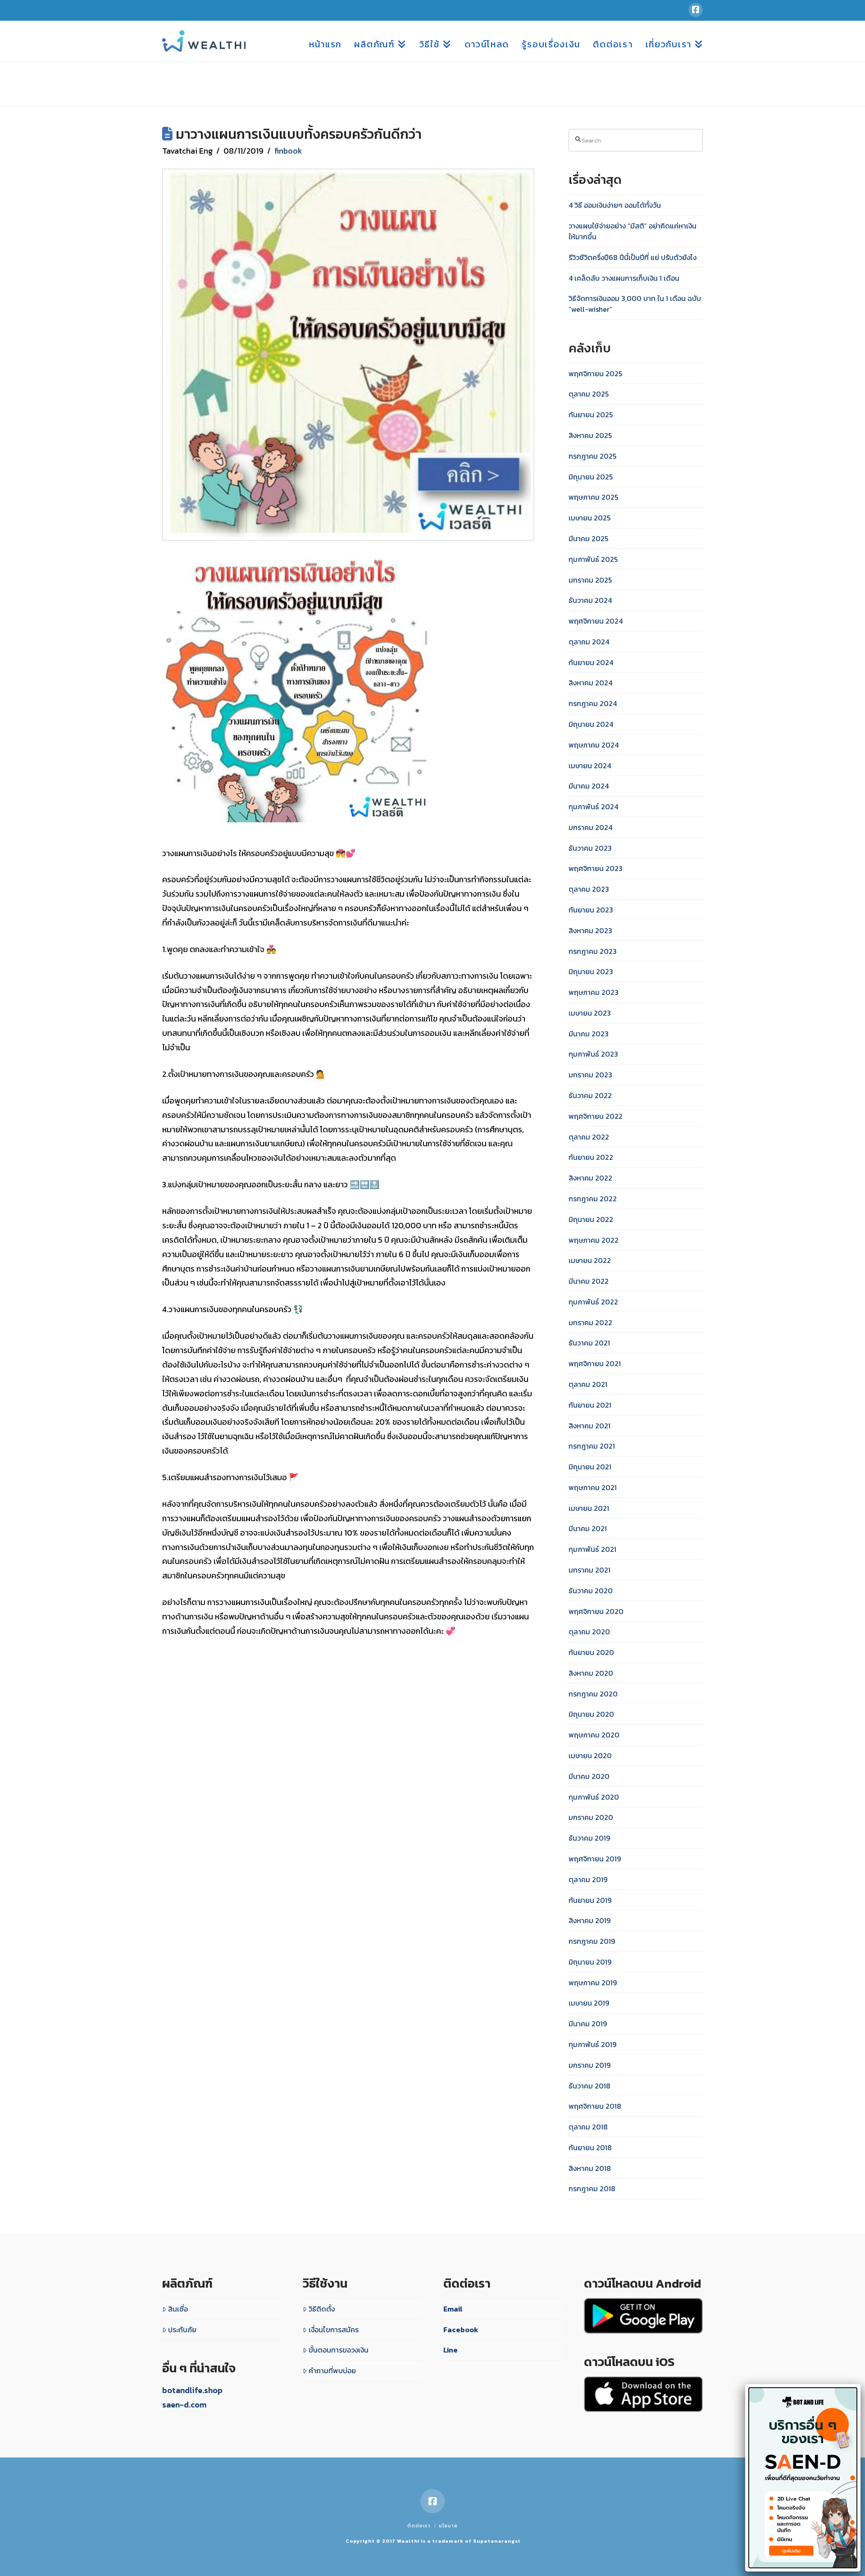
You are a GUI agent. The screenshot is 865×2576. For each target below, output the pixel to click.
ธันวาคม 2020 (591, 1591)
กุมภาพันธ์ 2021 (592, 1549)
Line (451, 2350)
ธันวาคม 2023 (590, 848)
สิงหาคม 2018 (590, 2168)
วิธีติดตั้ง (322, 2309)
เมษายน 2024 (590, 766)
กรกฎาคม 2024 (593, 703)
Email (453, 2309)
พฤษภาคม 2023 (594, 992)
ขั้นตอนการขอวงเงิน (339, 2350)
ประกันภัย (182, 2330)
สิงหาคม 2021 (590, 1426)
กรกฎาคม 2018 (592, 2188)
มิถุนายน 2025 (591, 477)
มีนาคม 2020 (589, 1776)
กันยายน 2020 (591, 1652)
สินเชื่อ (178, 2309)
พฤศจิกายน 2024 (596, 621)
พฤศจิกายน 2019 (595, 1859)
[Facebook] (696, 10)
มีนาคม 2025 (588, 538)
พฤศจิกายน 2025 (595, 374)
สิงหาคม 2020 (591, 1673)
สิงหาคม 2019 (590, 1920)
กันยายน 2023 (591, 910)
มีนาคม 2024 (589, 786)
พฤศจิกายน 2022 (596, 1116)
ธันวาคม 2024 (590, 600)
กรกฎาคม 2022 (593, 1199)
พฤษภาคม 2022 (594, 1240)
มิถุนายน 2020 (591, 1714)
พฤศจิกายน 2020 (596, 1611)
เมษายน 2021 (589, 1508)
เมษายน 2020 (590, 1755)
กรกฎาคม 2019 (592, 1941)
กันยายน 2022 (591, 1157)
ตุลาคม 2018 (588, 2127)
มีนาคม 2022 (589, 1281)
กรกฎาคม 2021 (592, 1446)
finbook (288, 151)
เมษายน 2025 (590, 518)
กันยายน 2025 (591, 415)
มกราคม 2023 (590, 1075)
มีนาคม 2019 (588, 2024)
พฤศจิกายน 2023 (596, 868)
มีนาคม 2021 (588, 1528)
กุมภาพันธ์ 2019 (592, 2044)
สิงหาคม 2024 (590, 683)
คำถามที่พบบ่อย (332, 2371)
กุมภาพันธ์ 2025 (593, 559)
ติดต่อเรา (419, 2526)
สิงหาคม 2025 (590, 435)
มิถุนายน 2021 (590, 1467)
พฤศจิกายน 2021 (595, 1363)
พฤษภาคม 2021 (593, 1487)
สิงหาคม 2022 (590, 1178)
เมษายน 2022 (590, 1260)
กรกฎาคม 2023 (593, 951)
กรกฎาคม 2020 (593, 1694)
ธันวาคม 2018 (590, 2086)
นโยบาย (448, 2526)
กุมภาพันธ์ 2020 (594, 1797)
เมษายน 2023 (590, 1013)
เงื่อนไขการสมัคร (334, 2330)
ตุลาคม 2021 (588, 1384)
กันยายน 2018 (590, 2147)
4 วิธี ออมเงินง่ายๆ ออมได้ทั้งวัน (615, 205)
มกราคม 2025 (590, 580)
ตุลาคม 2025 (589, 394)
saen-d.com (184, 2405)
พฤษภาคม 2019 (593, 1983)
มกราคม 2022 (590, 1322)
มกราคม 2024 (590, 827)
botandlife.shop (192, 2390)
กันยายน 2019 (590, 1900)
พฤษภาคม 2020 (594, 1735)
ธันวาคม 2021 (589, 1343)
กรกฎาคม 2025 (592, 456)
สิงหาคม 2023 (590, 930)
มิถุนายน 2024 (591, 724)
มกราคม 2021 (590, 1570)
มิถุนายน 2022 (591, 1219)
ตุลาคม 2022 (589, 1137)
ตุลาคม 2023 (589, 889)
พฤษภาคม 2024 (594, 745)
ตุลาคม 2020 (589, 1632)
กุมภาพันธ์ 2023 (593, 1054)
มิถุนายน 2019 (590, 1962)
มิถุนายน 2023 (591, 971)
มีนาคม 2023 (589, 1034)
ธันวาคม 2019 (589, 1838)
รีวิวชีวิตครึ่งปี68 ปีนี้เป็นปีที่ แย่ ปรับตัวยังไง (633, 257)
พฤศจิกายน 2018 (595, 2106)
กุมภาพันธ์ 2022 (593, 1302)
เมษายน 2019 (589, 2003)
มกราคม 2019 (590, 2065)
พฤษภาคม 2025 (593, 497)
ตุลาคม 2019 (588, 1879)
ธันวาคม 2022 (590, 1095)
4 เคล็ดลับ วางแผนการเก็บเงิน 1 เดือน (624, 278)
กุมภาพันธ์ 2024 (593, 807)
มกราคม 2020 (591, 1817)
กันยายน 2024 (591, 662)
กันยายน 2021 (590, 1405)
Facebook (461, 2330)
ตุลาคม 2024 (589, 642)
